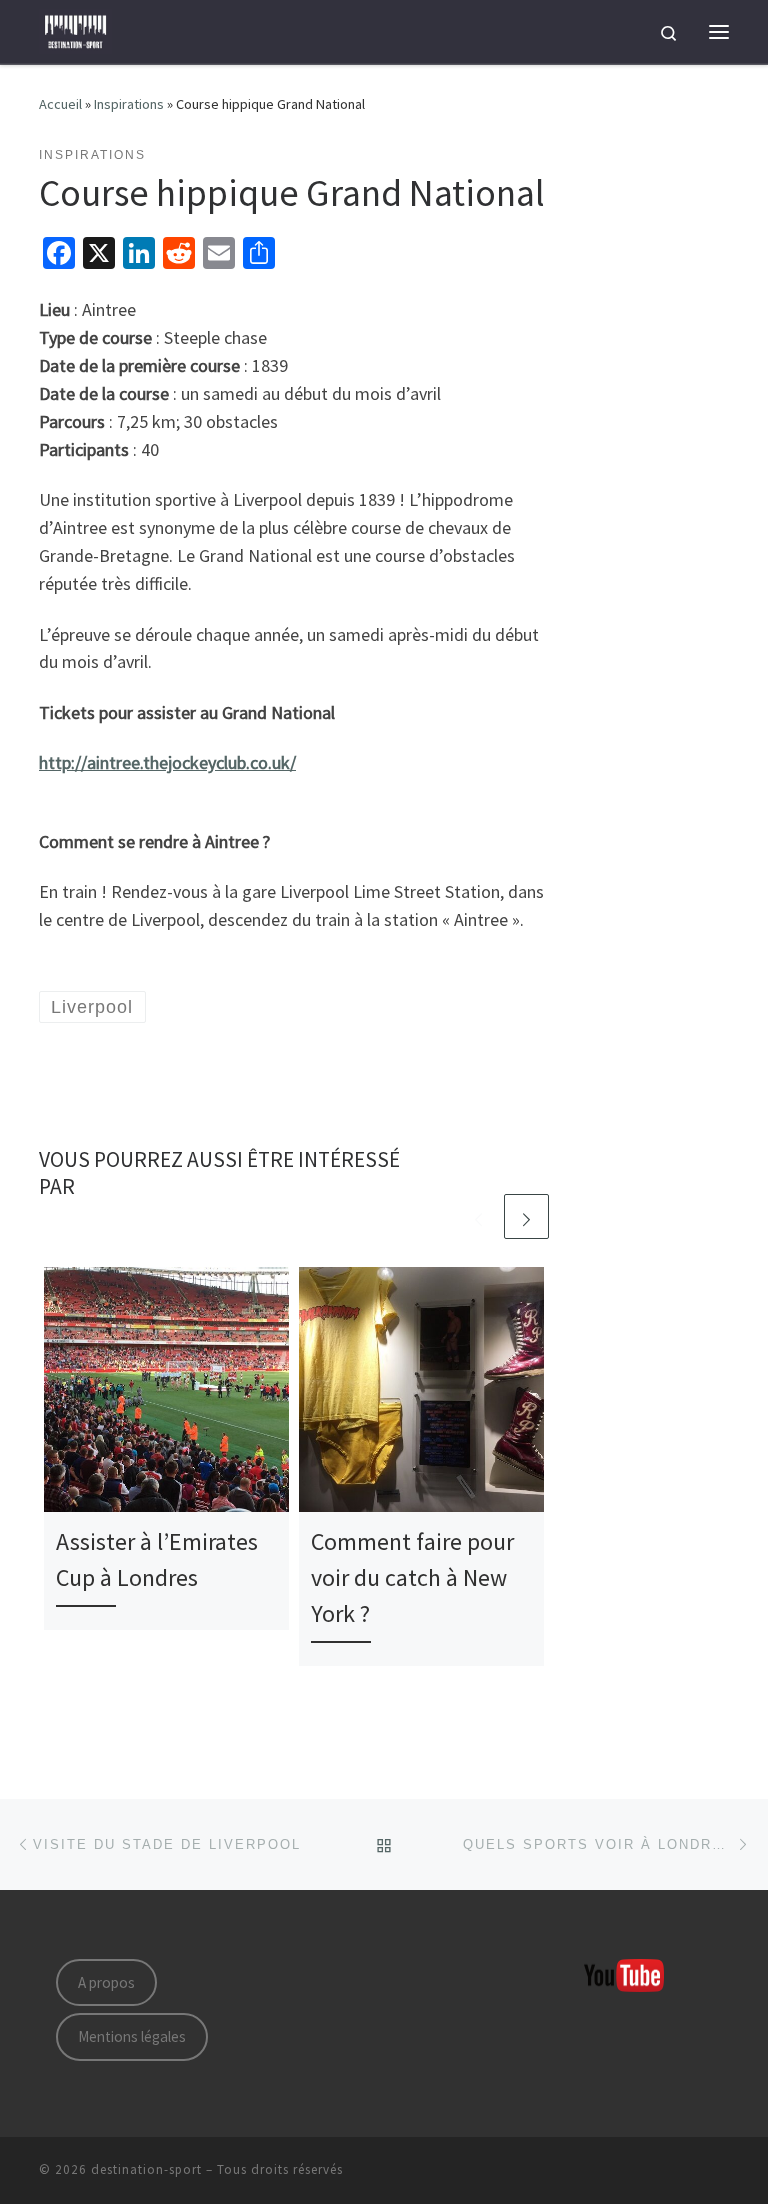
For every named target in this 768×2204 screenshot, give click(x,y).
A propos (106, 1982)
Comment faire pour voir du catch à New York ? (412, 1577)
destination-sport (146, 2169)
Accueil (60, 104)
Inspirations (129, 104)
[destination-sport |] (75, 29)
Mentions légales (132, 2036)
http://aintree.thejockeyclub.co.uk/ (167, 762)
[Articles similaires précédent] (478, 1216)
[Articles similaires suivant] (526, 1216)
